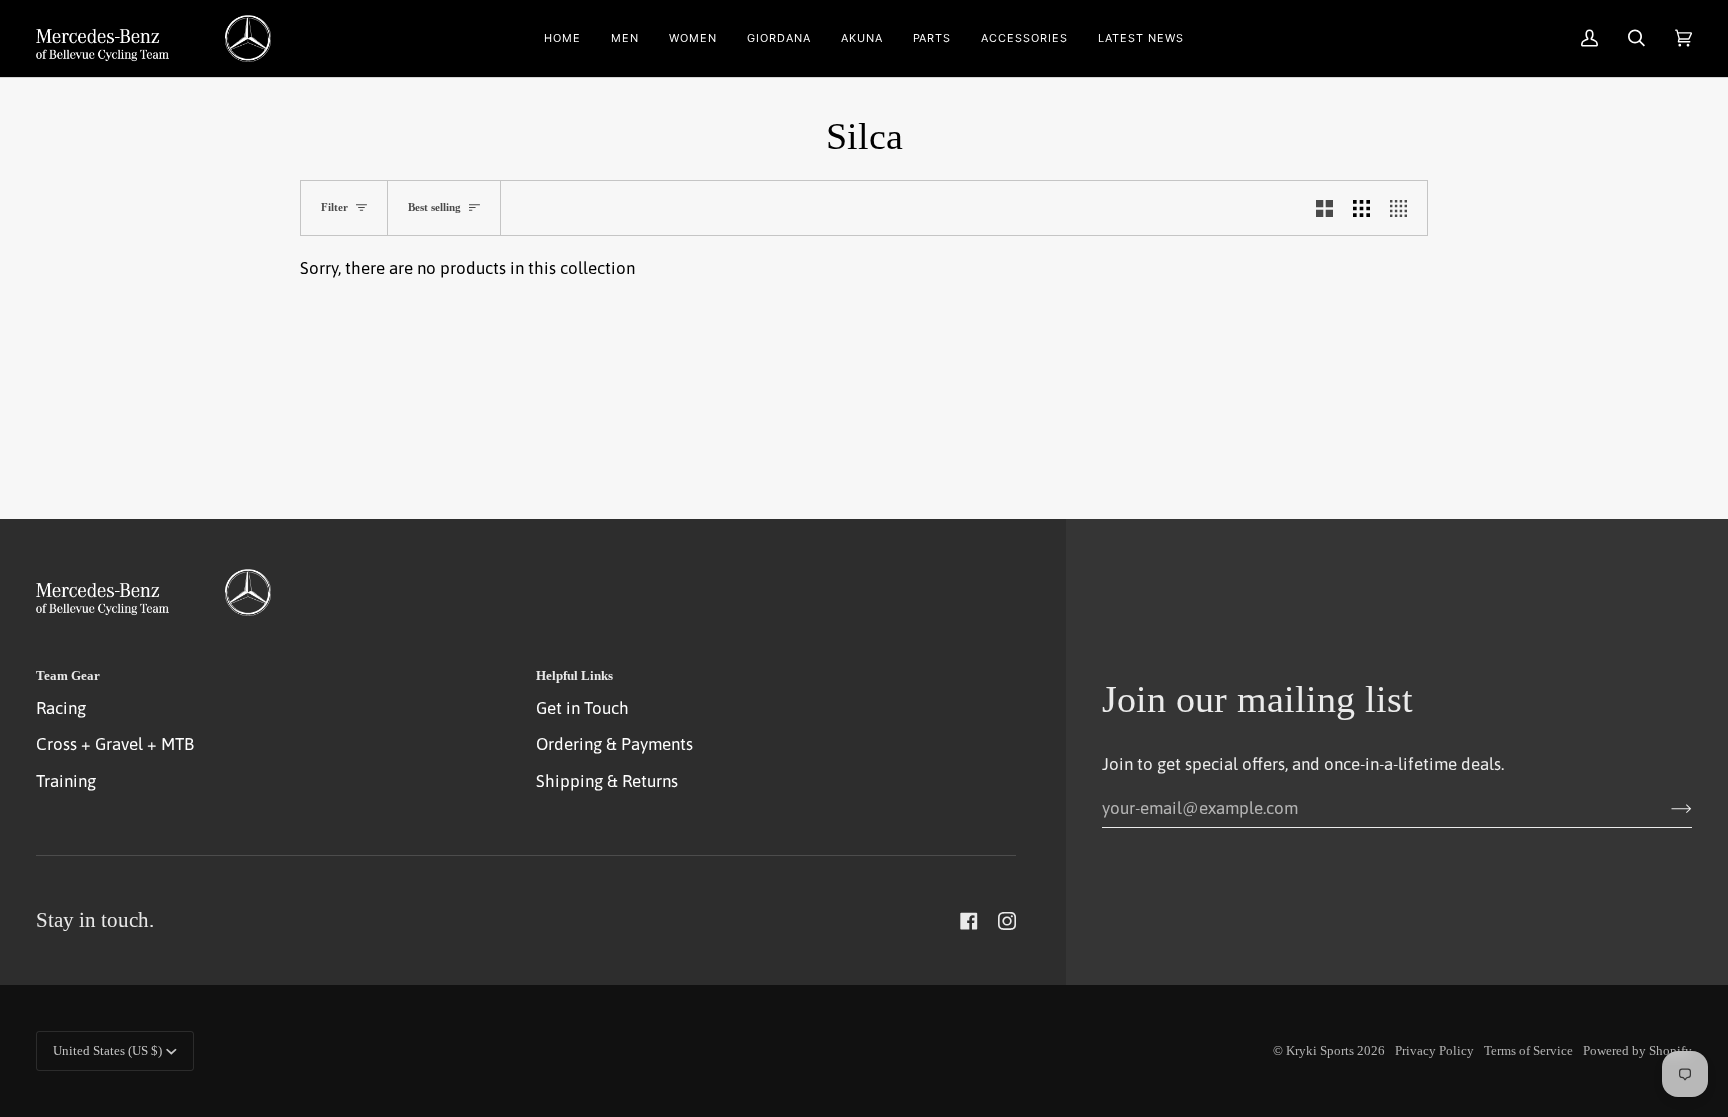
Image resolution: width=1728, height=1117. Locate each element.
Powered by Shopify (1637, 1050)
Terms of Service (1528, 1050)
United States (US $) (107, 1050)
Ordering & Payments (614, 744)
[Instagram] (1007, 921)
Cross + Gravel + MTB (115, 744)
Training (66, 781)
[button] (625, 38)
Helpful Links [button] (574, 675)
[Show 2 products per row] (1324, 208)
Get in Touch (582, 708)
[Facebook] (969, 921)
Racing (61, 708)
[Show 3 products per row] (1361, 208)
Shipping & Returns (607, 781)
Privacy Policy (1434, 1050)
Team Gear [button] (68, 675)
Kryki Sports (1320, 1050)
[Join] (1665, 808)
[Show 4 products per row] (1403, 208)
